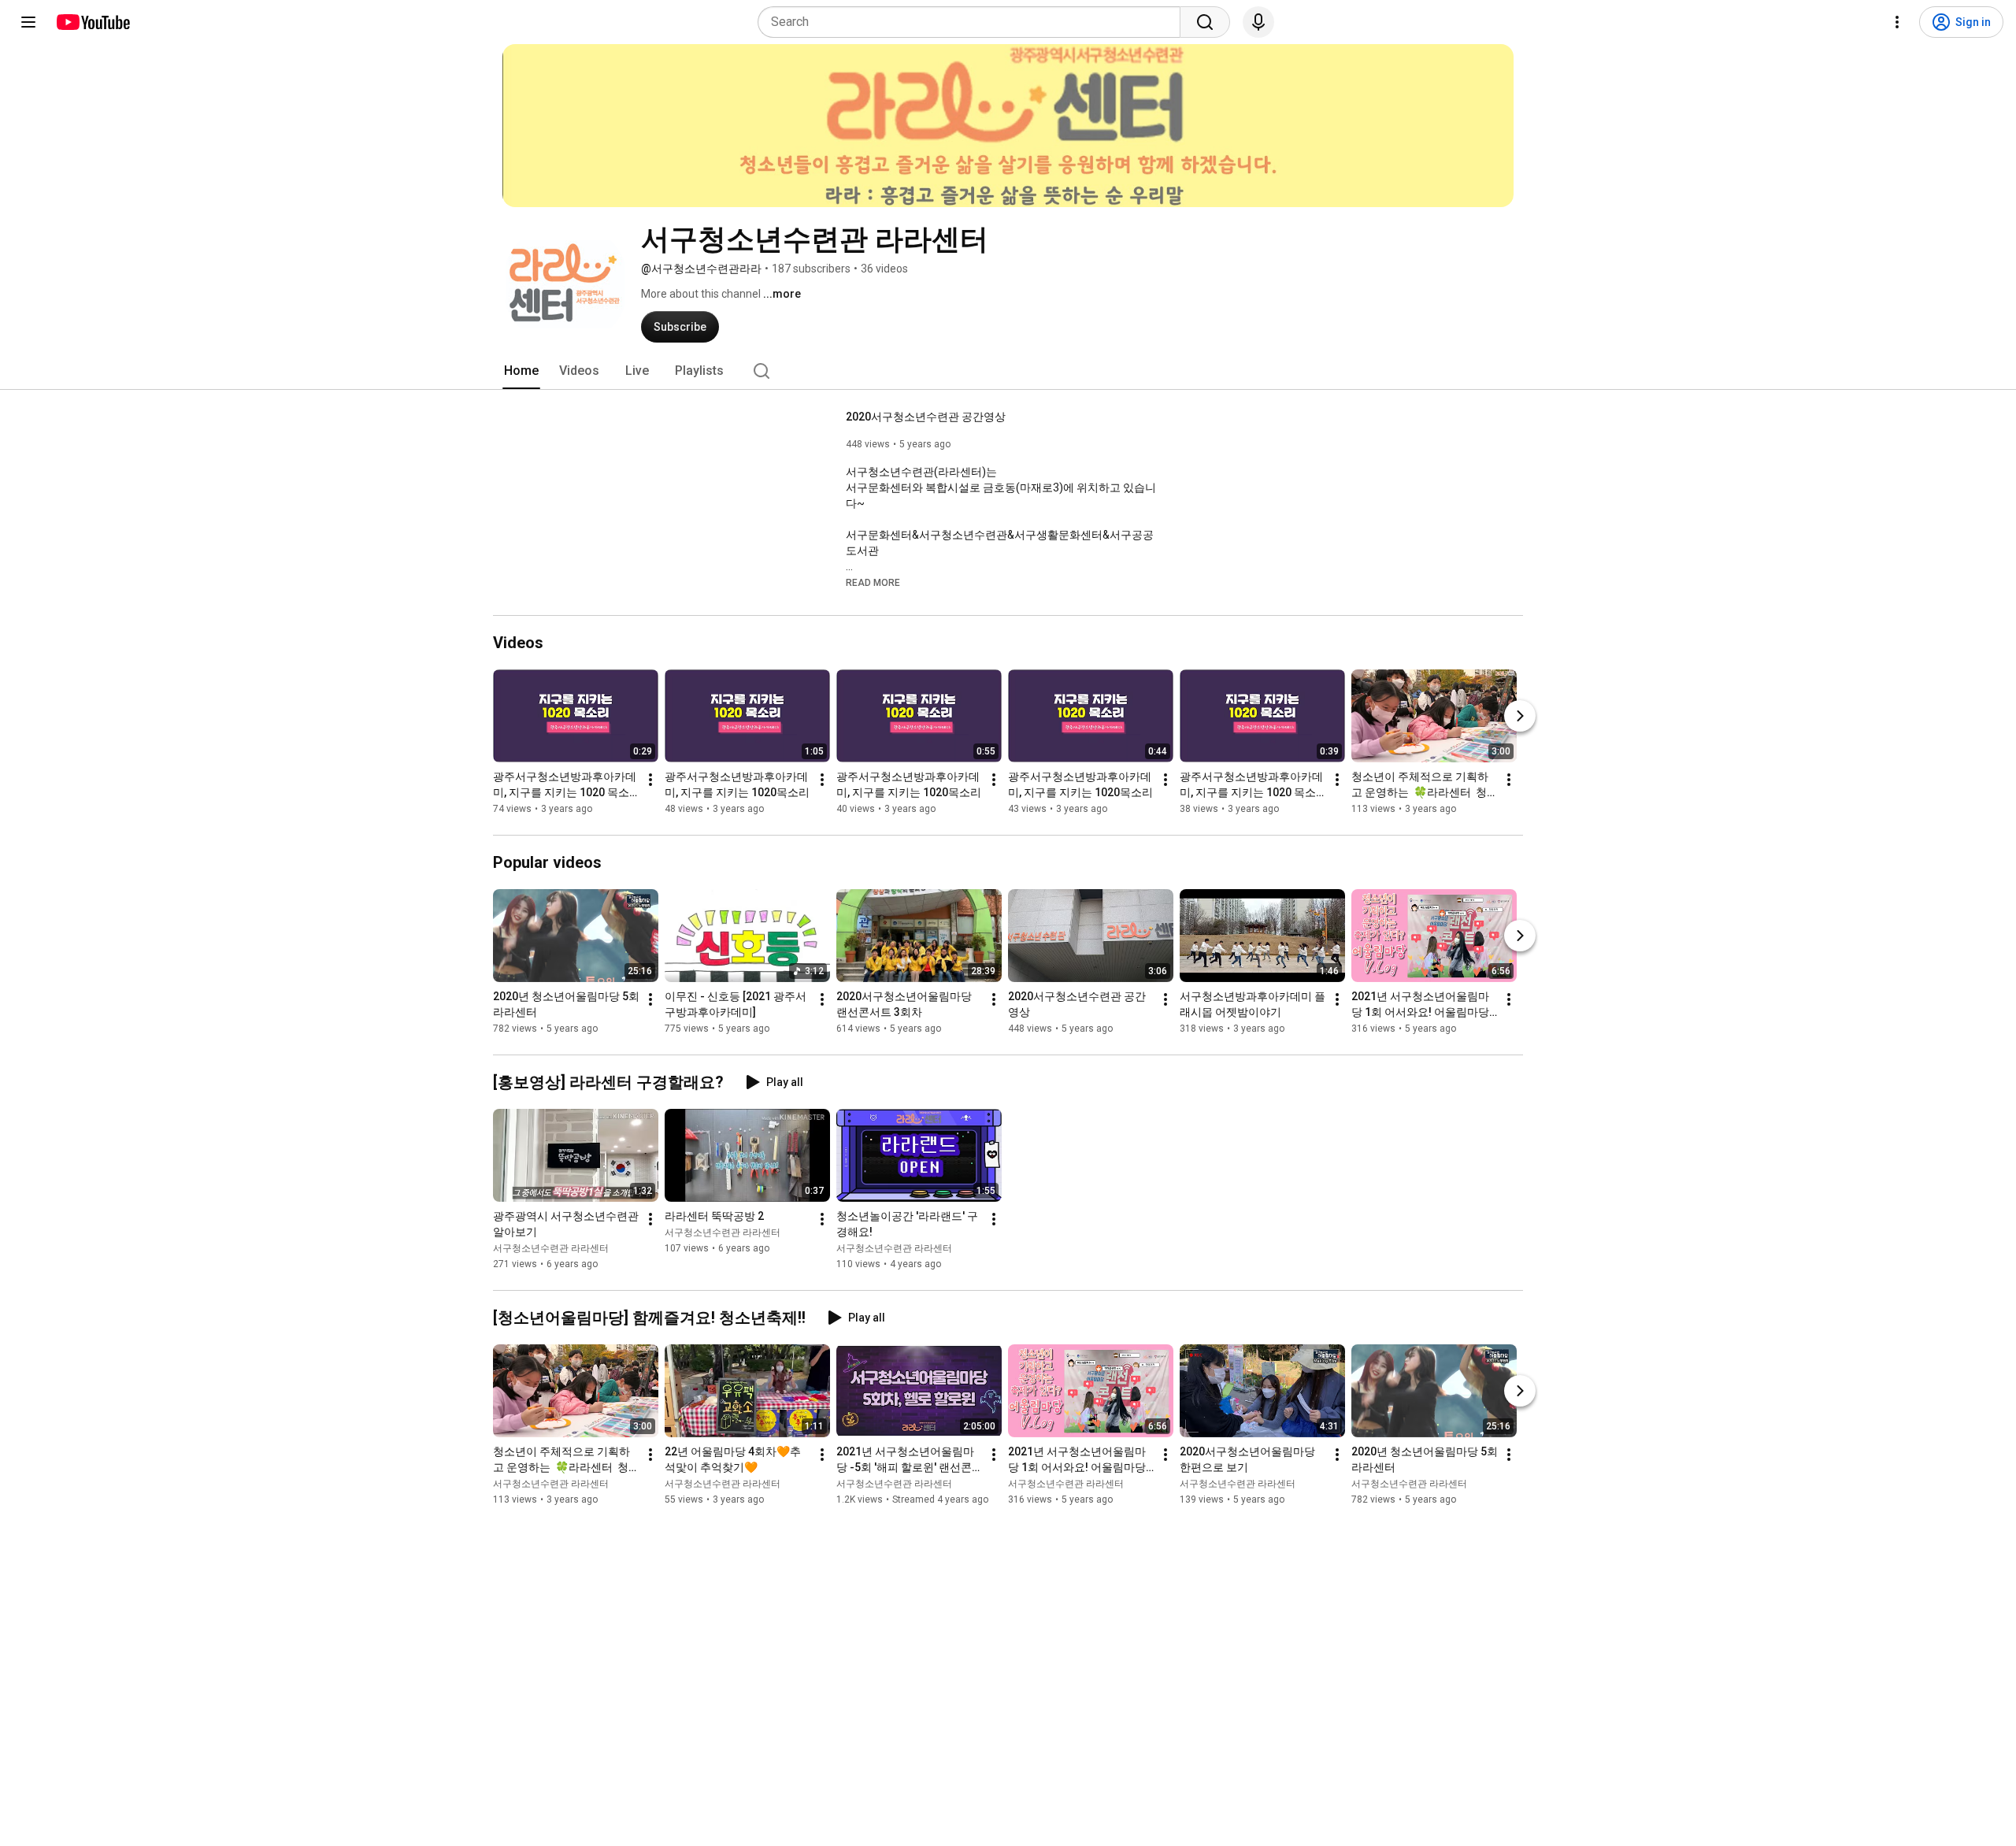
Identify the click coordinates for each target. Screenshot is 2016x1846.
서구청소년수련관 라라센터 (551, 1248)
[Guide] (28, 22)
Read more (873, 583)
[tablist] (1008, 371)
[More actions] (650, 780)
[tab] (521, 371)
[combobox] (974, 22)
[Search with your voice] (1258, 22)
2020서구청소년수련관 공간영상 (926, 417)
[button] (873, 582)
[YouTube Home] (93, 22)
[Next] (1520, 716)
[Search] (1205, 22)
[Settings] (1897, 22)
